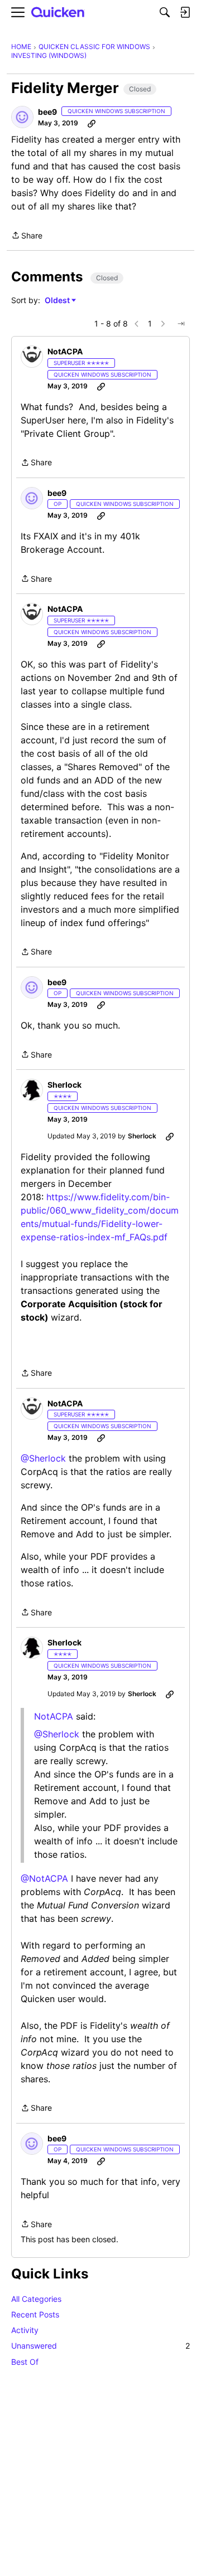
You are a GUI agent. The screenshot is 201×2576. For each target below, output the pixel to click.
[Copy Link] (92, 123)
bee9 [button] (47, 112)
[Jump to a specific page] (181, 324)
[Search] (165, 12)
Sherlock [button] (64, 1085)
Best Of (25, 2362)
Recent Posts (35, 2314)
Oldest (58, 301)
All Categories (36, 2299)
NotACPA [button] (65, 351)
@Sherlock (43, 1458)
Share (27, 236)
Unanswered (100, 2346)
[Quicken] (58, 13)
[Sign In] (185, 12)
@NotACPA (44, 1878)
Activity (25, 2330)
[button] (22, 117)
